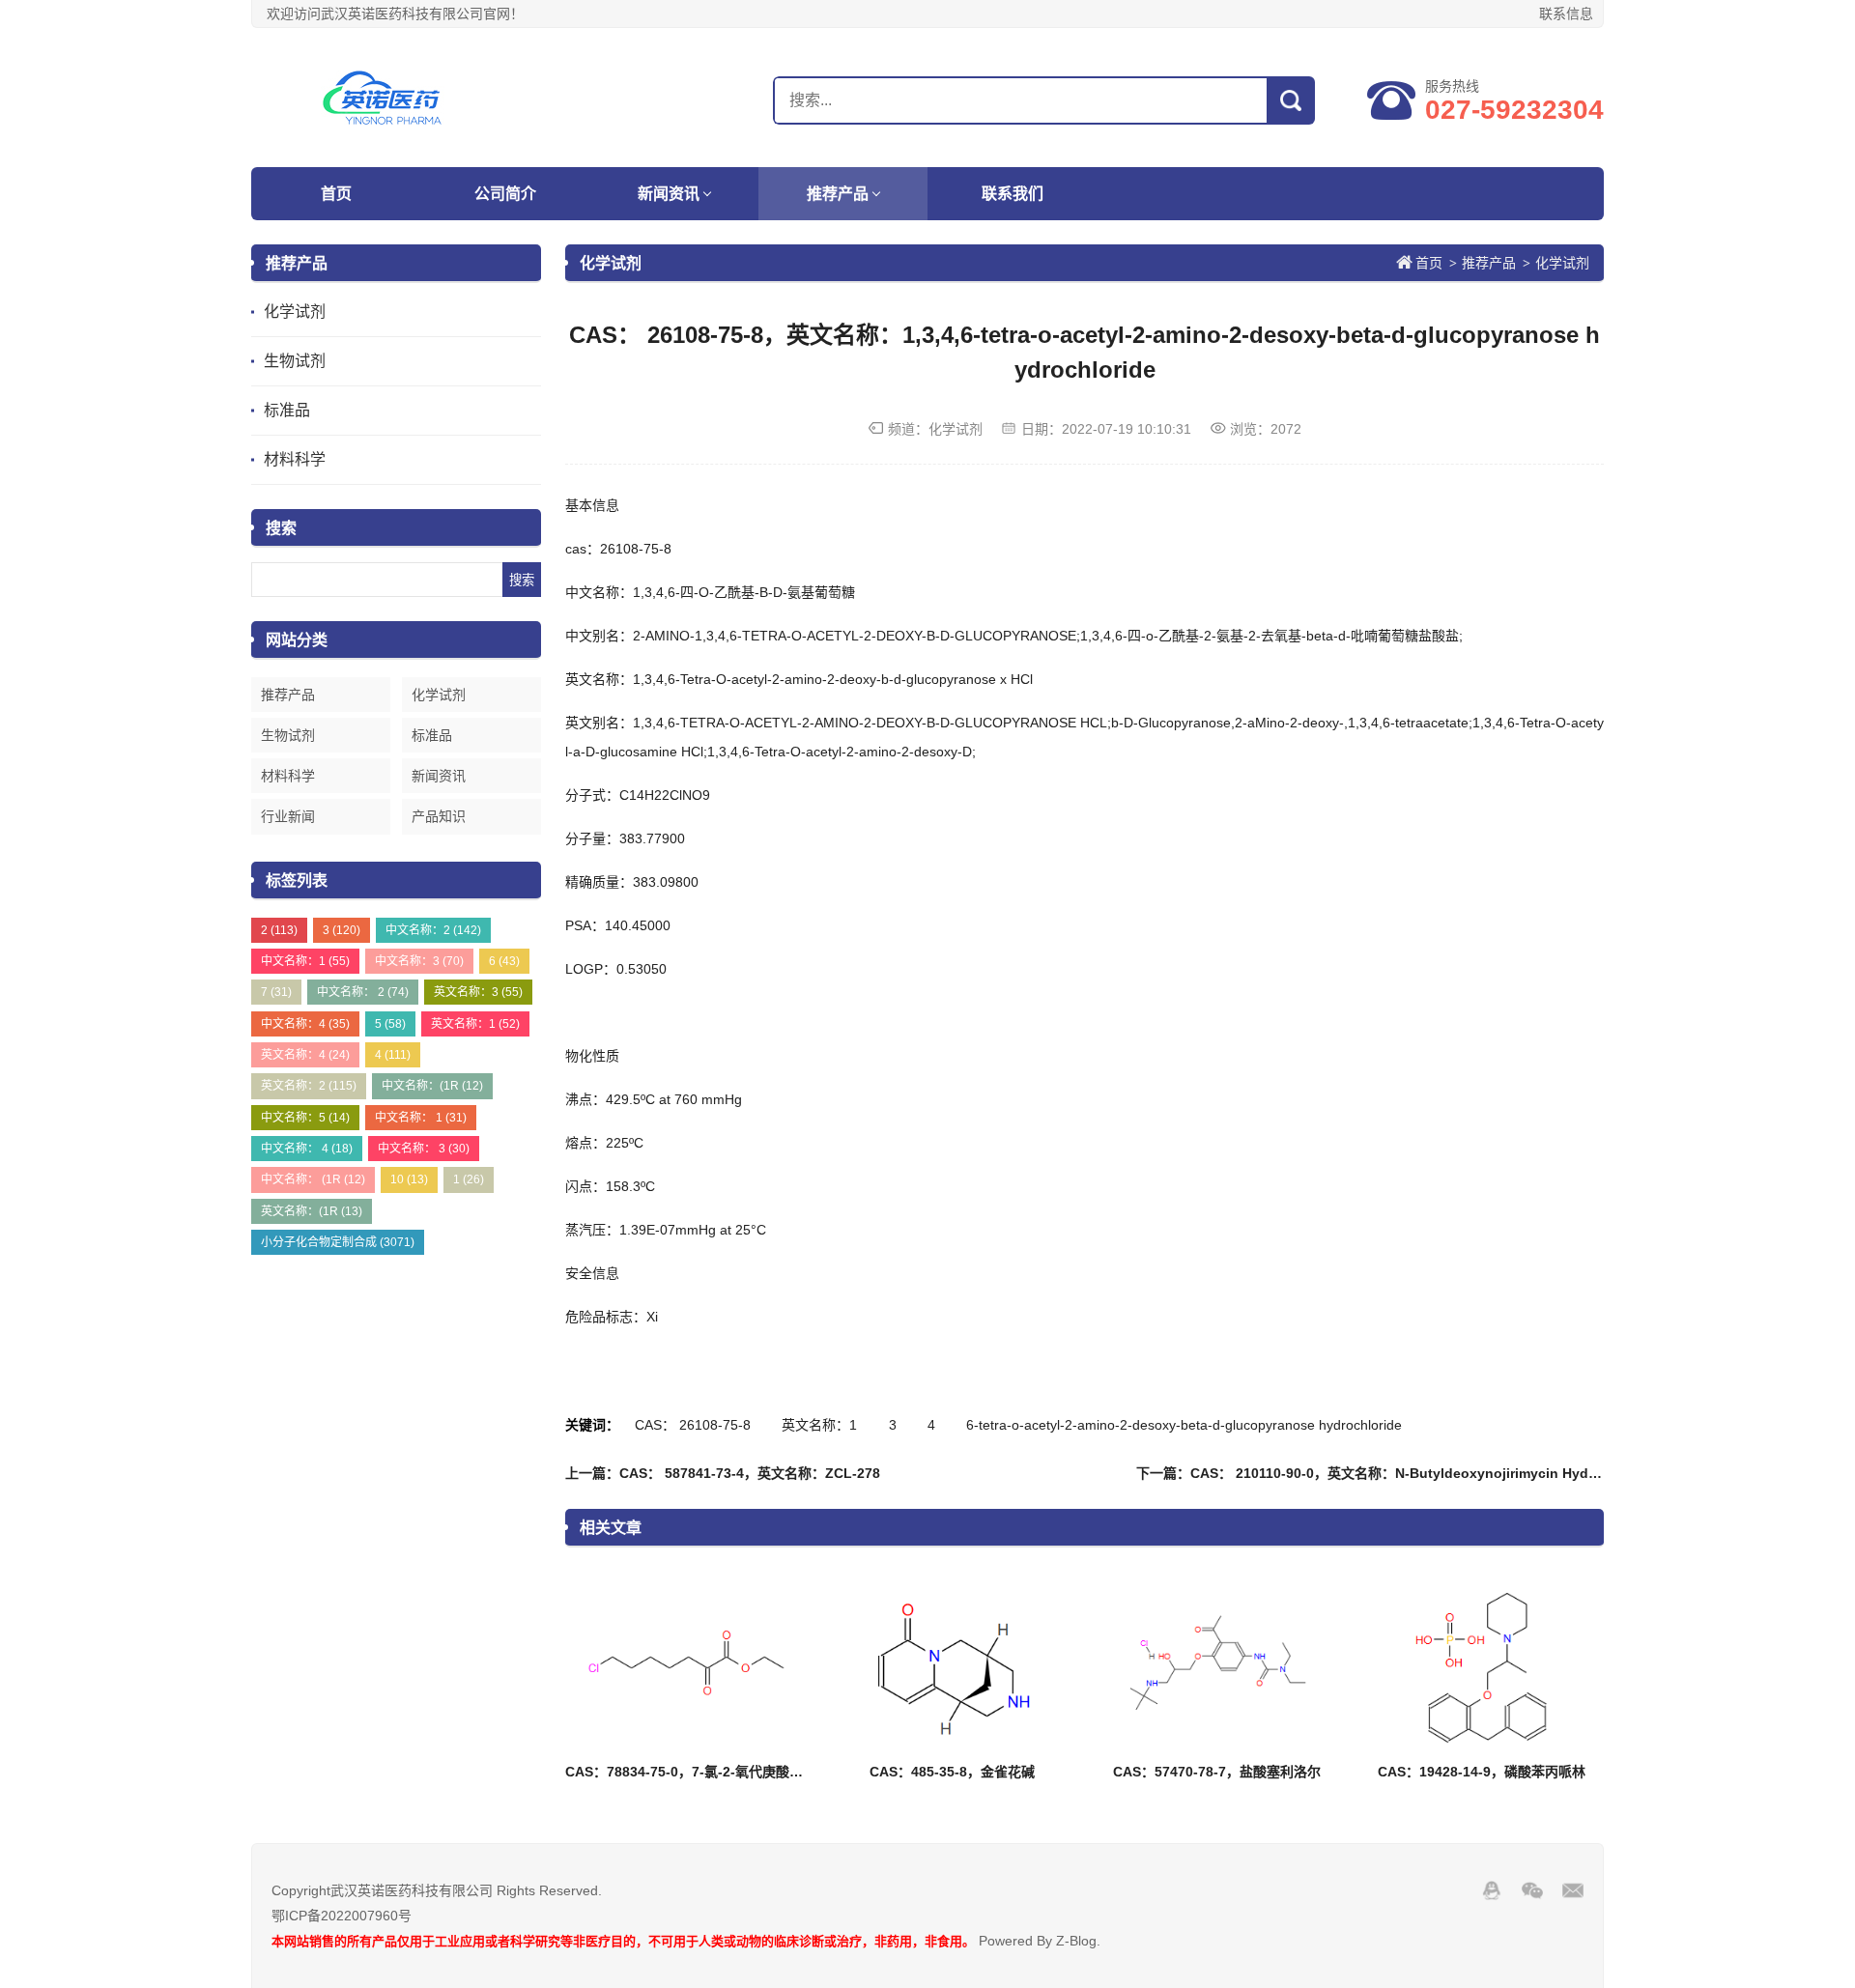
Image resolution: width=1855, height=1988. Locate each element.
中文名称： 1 (421, 1118)
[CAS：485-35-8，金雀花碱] (952, 1664)
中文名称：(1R (432, 1086)
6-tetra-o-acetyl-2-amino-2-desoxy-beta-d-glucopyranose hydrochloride (1184, 1425)
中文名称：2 (433, 930)
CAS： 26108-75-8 (693, 1425)
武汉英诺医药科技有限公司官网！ (372, 98)
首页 (336, 194)
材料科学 (295, 459)
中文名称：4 (305, 1024)
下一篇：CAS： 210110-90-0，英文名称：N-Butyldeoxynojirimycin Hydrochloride (1396, 1473)
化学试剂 (295, 312)
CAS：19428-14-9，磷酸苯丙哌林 (1482, 1772)
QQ (1492, 1890)
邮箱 (1573, 1890)
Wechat (1532, 1890)
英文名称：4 (305, 1055)
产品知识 (439, 816)
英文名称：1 (475, 1024)
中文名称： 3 (424, 1149)
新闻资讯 (669, 194)
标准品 (287, 410)
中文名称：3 (419, 961)
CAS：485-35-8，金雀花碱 (952, 1772)
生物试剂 (295, 361)
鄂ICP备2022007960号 (342, 1916)
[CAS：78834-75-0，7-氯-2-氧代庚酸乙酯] (687, 1664)
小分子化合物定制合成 (338, 1242)
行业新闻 (288, 816)
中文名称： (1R (313, 1179)
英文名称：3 (478, 992)
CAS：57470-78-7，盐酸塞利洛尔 (1217, 1772)
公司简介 (505, 194)
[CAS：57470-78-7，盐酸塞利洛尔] (1216, 1664)
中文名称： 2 (363, 992)
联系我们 (1013, 194)
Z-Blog (1076, 1941)
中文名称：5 (305, 1118)
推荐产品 (838, 194)
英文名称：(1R (312, 1211)
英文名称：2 (309, 1086)
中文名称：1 (305, 961)
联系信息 (1566, 14)
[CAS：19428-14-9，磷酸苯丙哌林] (1481, 1664)
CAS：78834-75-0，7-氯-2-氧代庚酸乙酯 (691, 1772)
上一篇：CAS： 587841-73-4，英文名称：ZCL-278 (723, 1473)
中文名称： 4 (307, 1149)
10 (409, 1179)
